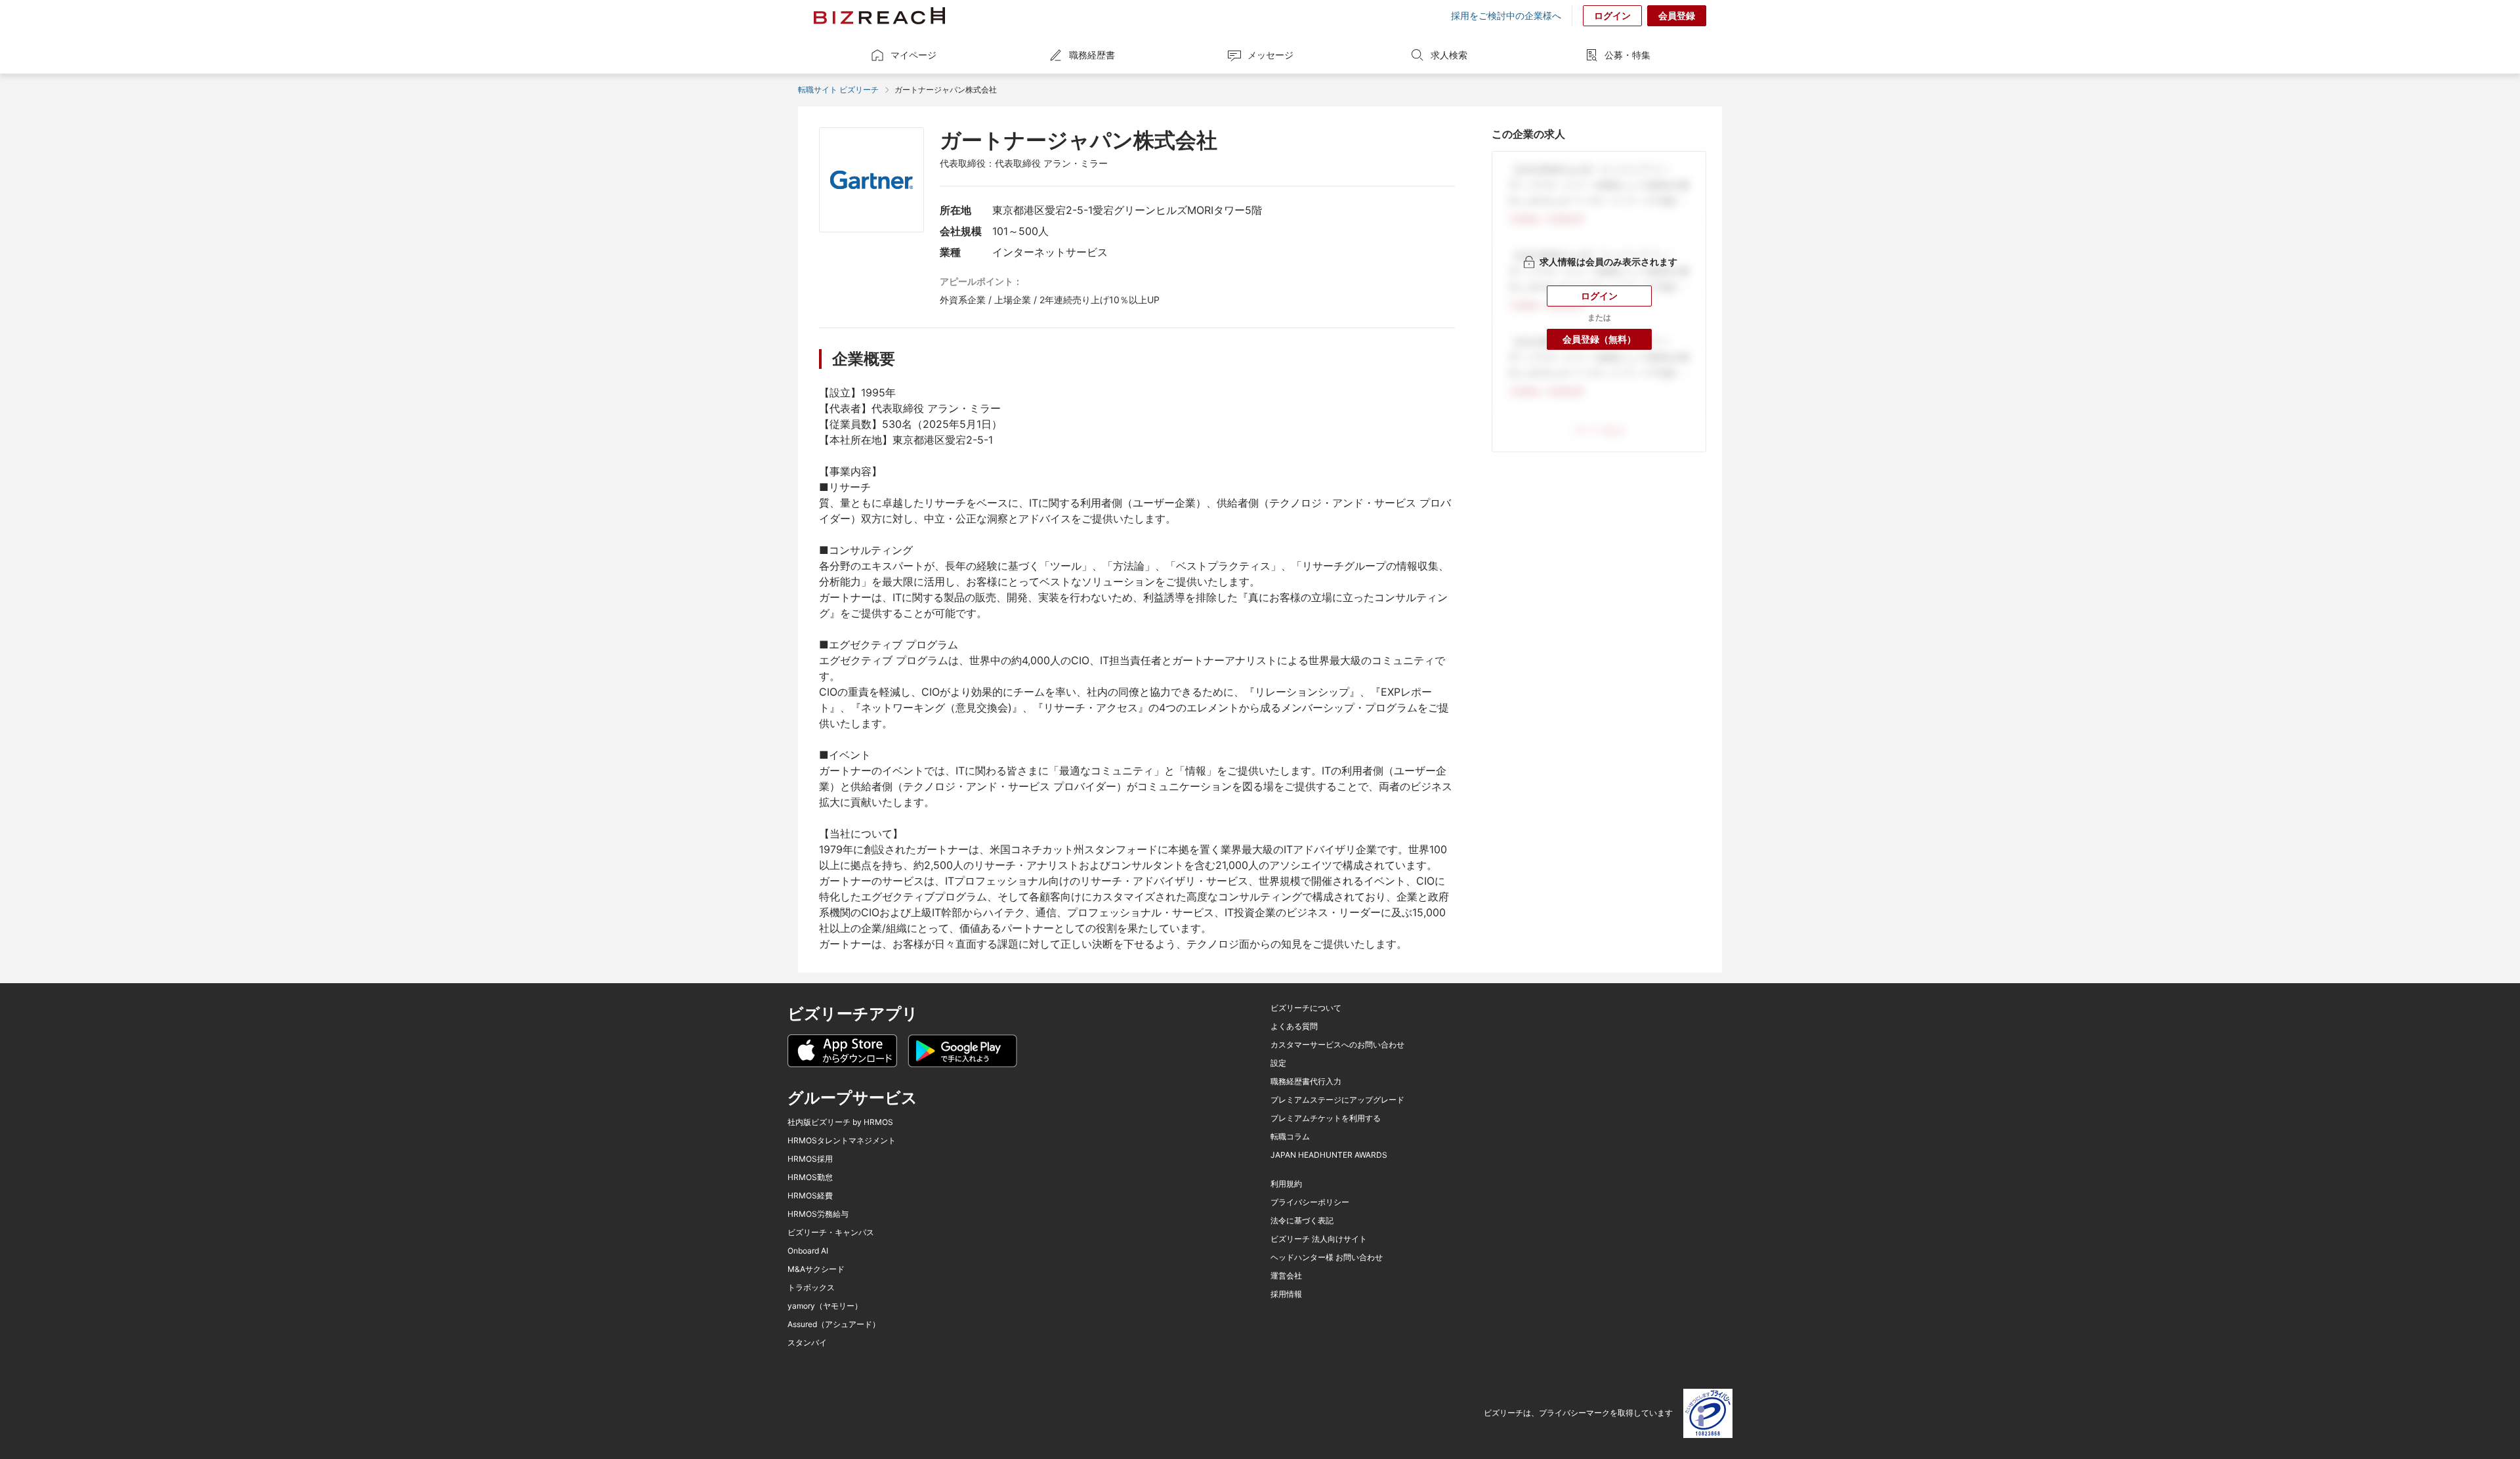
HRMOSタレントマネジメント (842, 1141)
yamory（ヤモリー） (825, 1306)
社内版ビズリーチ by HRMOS (840, 1122)
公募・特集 (1627, 55)
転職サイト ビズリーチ (838, 90)
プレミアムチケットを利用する (1326, 1118)
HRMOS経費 (810, 1196)
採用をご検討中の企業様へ (1506, 16)
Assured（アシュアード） (834, 1324)
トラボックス (811, 1288)
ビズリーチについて (1306, 1008)
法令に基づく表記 (1302, 1221)
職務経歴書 (1092, 55)
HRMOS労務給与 (818, 1214)
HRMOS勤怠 (810, 1177)
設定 (1278, 1063)
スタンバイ (807, 1343)
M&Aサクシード (816, 1269)
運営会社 (1286, 1276)
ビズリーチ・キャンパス (831, 1233)
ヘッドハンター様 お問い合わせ (1327, 1258)
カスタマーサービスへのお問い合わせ (1337, 1045)
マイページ (913, 55)
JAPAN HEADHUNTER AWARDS (1329, 1155)
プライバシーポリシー (1310, 1202)
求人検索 (1449, 55)
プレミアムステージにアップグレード (1337, 1100)
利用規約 (1286, 1184)
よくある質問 (1294, 1026)
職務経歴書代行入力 (1306, 1082)
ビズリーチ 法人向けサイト (1319, 1239)
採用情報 (1286, 1294)
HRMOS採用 (810, 1159)
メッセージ (1270, 55)
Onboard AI (808, 1251)
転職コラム (1290, 1137)
